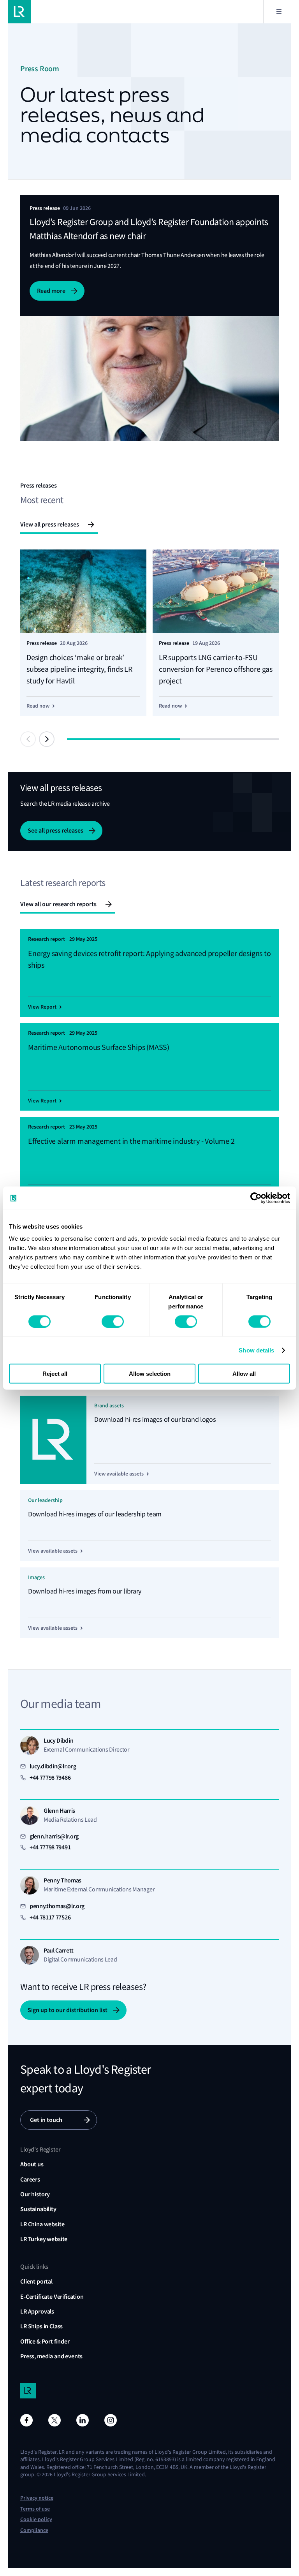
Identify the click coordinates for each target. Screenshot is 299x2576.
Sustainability (38, 2209)
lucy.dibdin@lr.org (53, 1766)
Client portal (36, 2281)
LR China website (42, 2224)
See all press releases (55, 830)
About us (32, 2164)
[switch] (113, 1321)
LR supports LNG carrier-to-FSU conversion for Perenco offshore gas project (216, 669)
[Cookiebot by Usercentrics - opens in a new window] (256, 1198)
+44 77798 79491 (50, 1847)
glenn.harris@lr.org (54, 1836)
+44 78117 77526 (50, 1917)
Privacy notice (37, 2498)
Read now (38, 706)
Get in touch (46, 2120)
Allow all (244, 1374)
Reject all (55, 1374)
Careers (30, 2179)
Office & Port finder (45, 2341)
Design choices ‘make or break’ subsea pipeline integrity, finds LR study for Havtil (79, 669)
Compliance (34, 2530)
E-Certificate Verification (52, 2297)
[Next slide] (47, 739)
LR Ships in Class (41, 2326)
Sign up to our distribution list (68, 2010)
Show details (256, 1350)
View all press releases (50, 524)
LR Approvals (37, 2311)
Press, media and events (51, 2356)
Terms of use (35, 2509)
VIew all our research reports (58, 904)
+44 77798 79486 (50, 1777)
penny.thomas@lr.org (57, 1906)
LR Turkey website (44, 2239)
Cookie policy (36, 2519)
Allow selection (150, 1374)
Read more (51, 291)
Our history (35, 2194)
